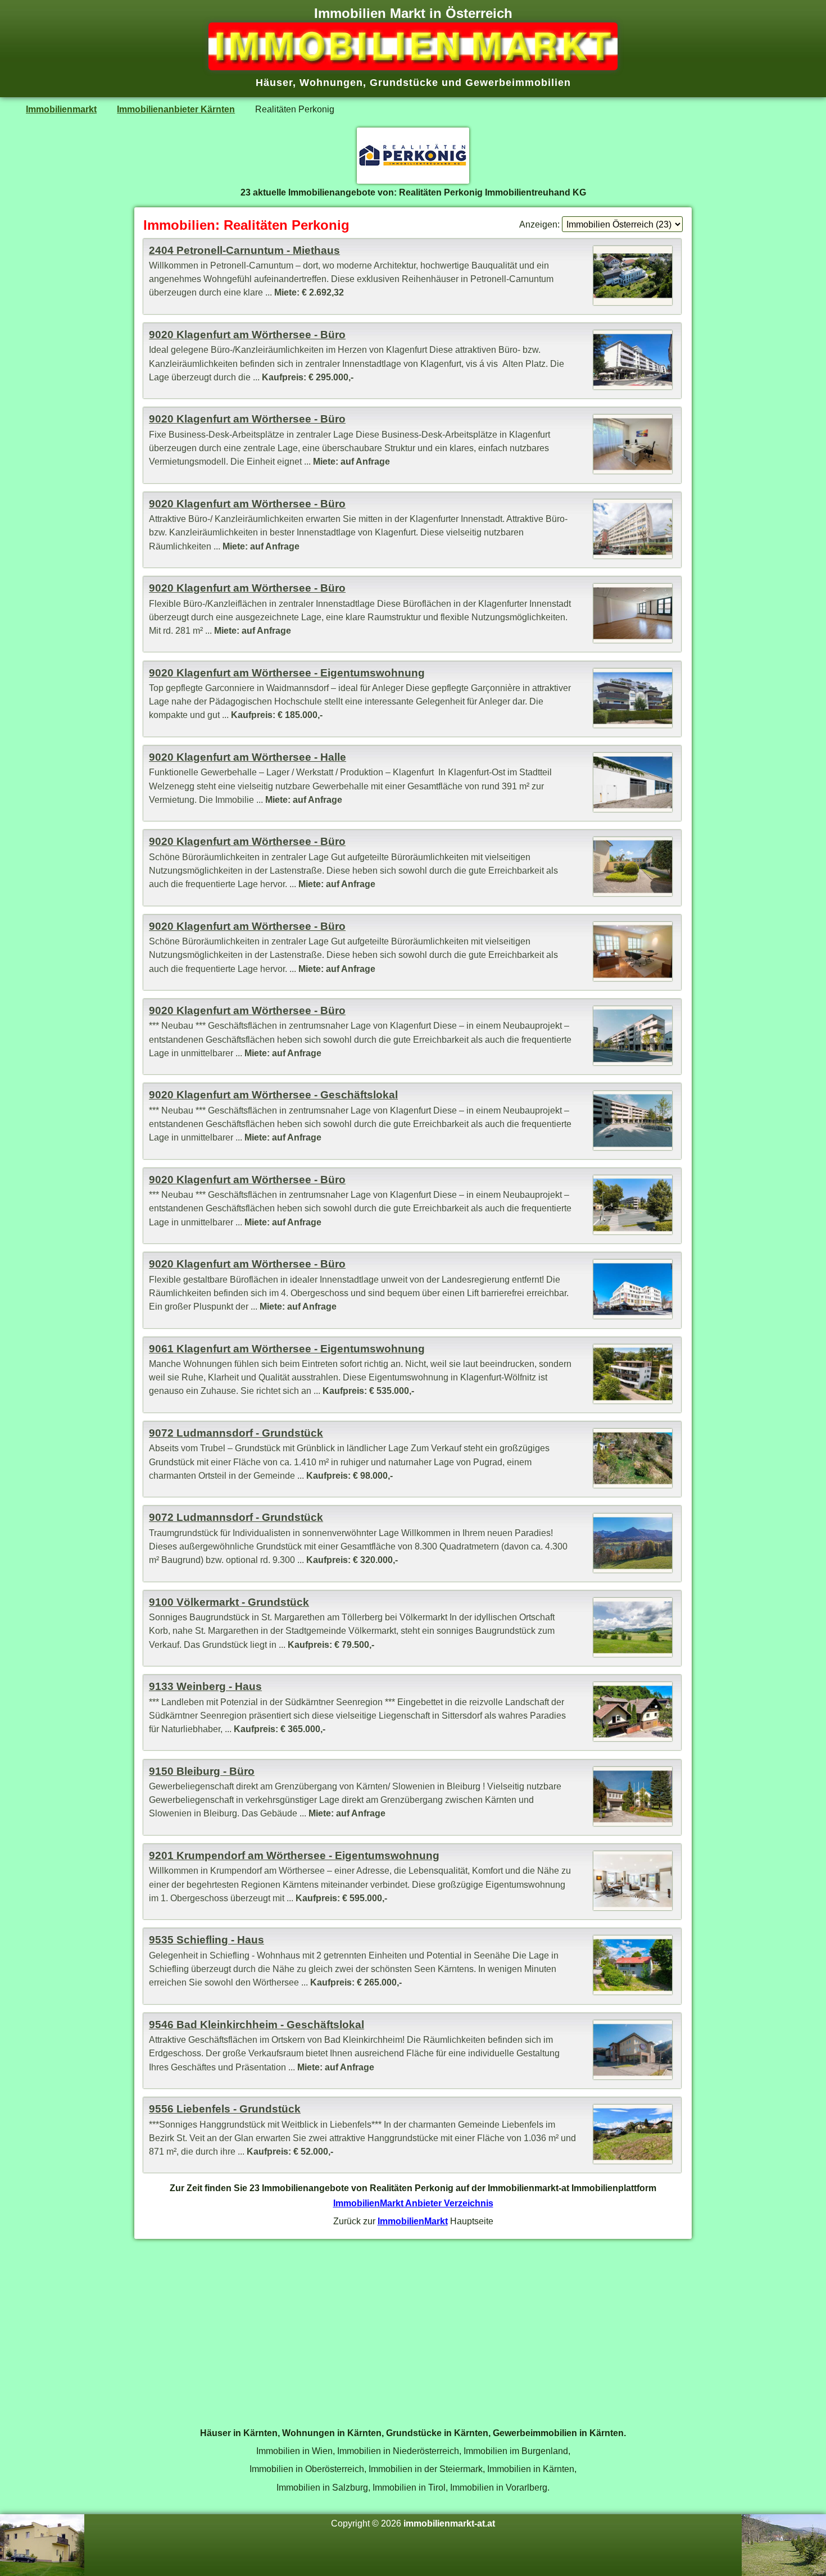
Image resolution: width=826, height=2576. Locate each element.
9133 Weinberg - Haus (205, 1686)
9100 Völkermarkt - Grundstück (229, 1602)
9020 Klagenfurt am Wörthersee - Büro (247, 335)
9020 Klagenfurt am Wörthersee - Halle (248, 757)
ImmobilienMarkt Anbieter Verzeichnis (413, 2203)
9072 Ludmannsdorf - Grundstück (236, 1433)
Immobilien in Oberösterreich (307, 2469)
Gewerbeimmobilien (518, 83)
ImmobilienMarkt (413, 2221)
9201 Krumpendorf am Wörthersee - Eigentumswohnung (294, 1855)
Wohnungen (331, 83)
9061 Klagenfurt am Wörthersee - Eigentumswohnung (287, 1349)
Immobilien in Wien (294, 2451)
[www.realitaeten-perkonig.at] (413, 180)
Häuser (274, 83)
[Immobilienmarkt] (413, 67)
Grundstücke (404, 83)
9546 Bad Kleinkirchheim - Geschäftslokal (257, 2025)
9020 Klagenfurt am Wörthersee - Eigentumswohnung (287, 673)
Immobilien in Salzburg (322, 2487)
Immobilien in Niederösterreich (398, 2451)
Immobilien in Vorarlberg (499, 2487)
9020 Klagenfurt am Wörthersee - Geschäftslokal (273, 1095)
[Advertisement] (413, 2327)
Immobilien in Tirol (409, 2487)
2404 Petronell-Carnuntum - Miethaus (244, 250)
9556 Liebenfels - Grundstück (225, 2109)
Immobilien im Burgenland (516, 2451)
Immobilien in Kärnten (531, 2469)
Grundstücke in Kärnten (437, 2433)
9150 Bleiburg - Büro (202, 1771)
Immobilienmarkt (61, 109)
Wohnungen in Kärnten (332, 2433)
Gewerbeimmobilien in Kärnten (558, 2433)
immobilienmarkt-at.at (449, 2523)
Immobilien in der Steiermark (426, 2469)
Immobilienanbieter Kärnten (176, 109)
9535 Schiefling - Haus (206, 1940)
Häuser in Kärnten (239, 2433)
